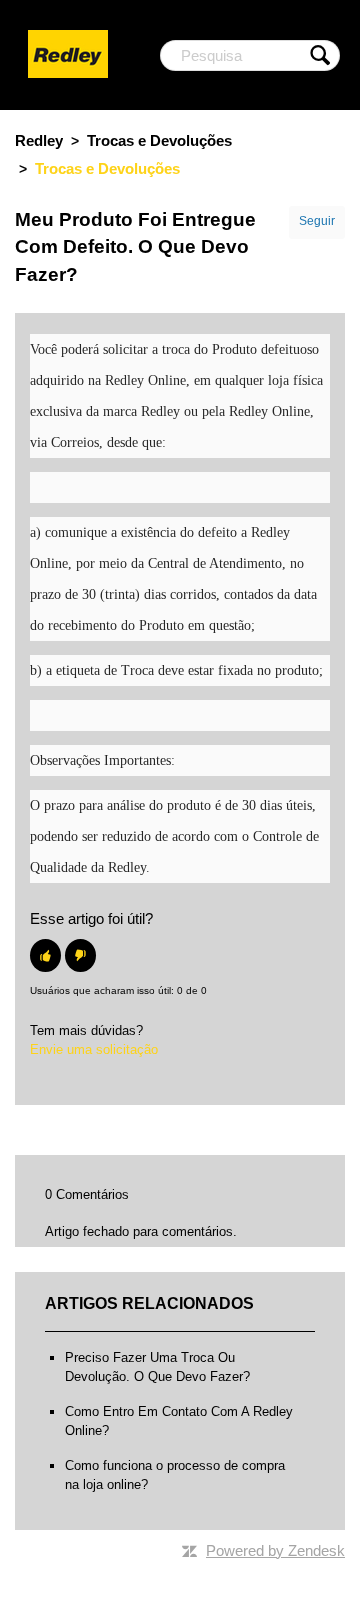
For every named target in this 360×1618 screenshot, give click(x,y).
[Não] (80, 955)
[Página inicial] (68, 54)
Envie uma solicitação (94, 1049)
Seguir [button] (317, 221)
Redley (39, 140)
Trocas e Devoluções (159, 140)
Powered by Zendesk (275, 1550)
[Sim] (45, 955)
